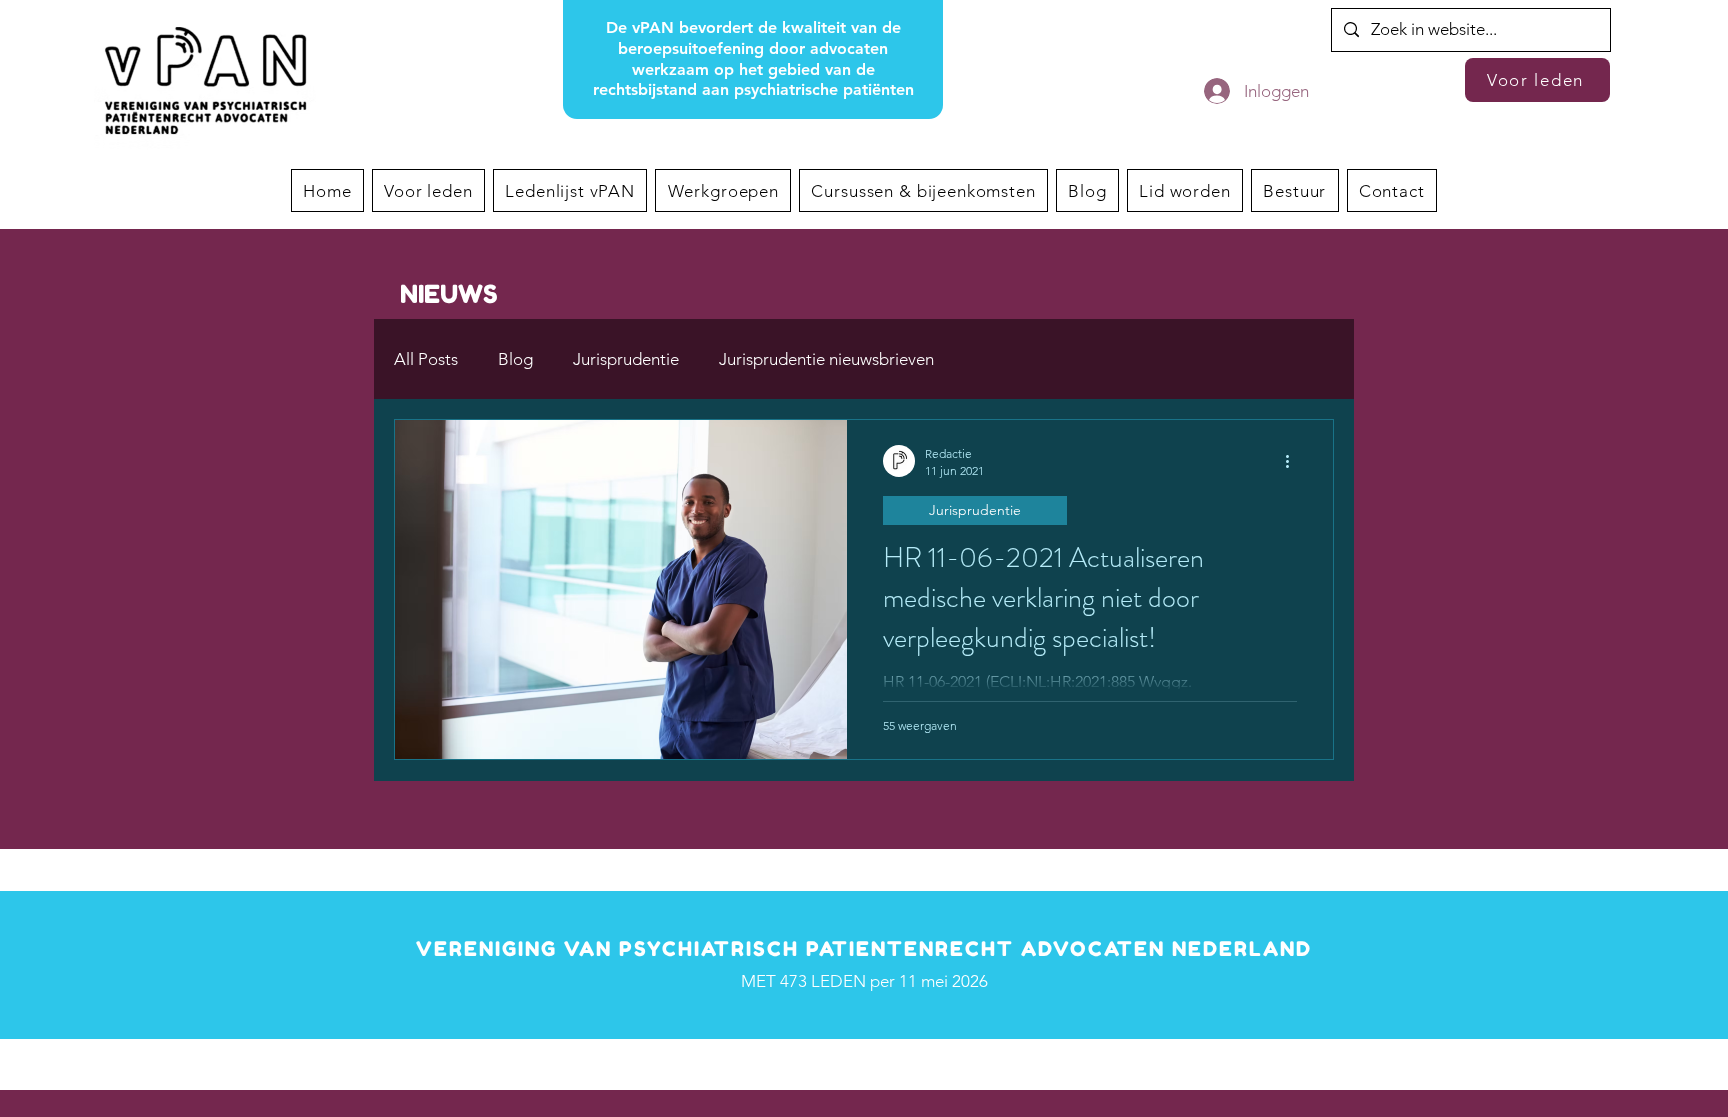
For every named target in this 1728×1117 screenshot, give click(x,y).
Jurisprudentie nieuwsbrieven (826, 359)
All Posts (426, 359)
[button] (723, 190)
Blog (515, 359)
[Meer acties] (1294, 461)
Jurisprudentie (626, 359)
